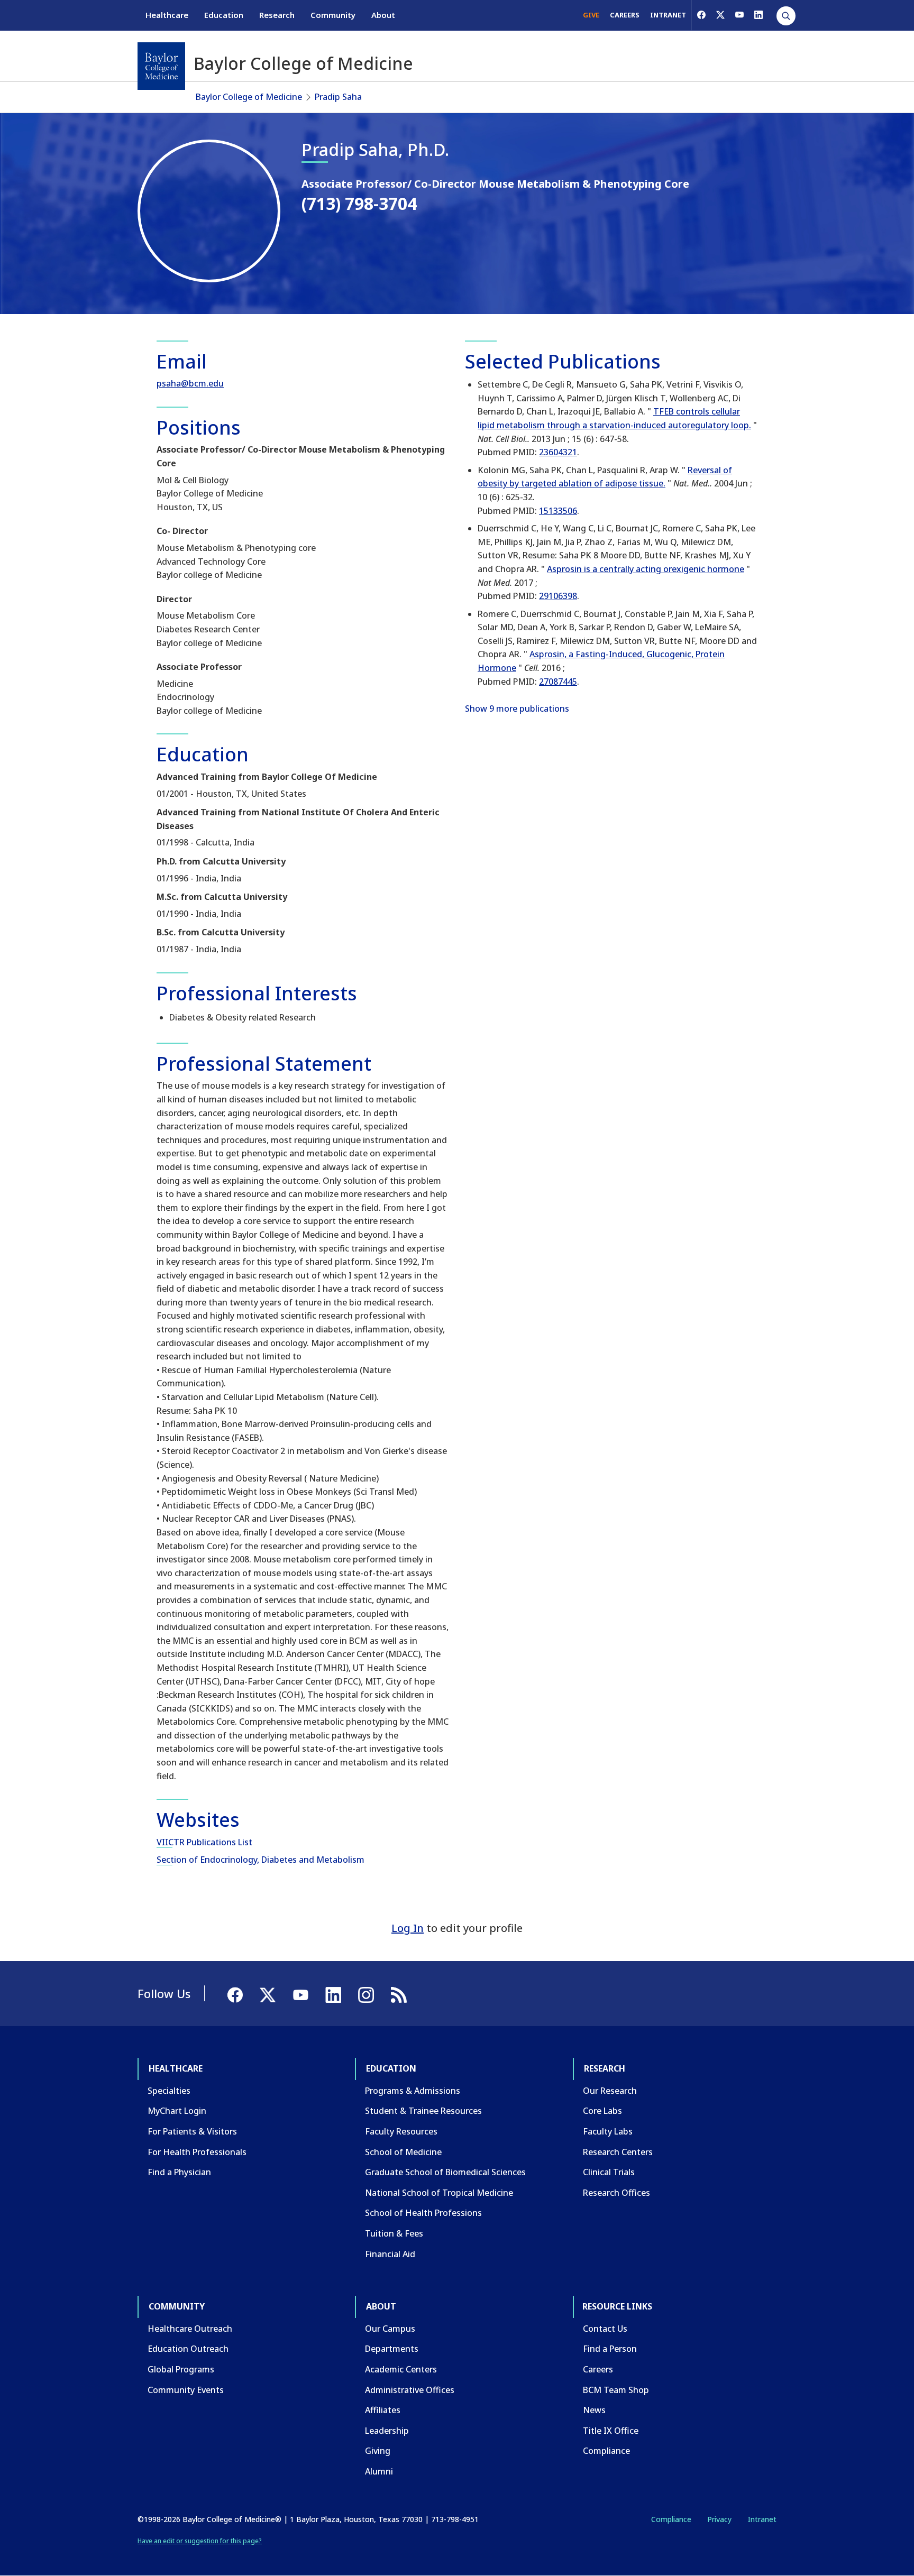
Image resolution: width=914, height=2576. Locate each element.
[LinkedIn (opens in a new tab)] (758, 15)
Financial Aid (390, 2254)
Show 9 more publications (517, 709)
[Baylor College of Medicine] (161, 66)
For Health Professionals (197, 2152)
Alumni (379, 2471)
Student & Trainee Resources (423, 2111)
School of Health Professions (423, 2213)
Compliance (606, 2451)
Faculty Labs (608, 2131)
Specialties (169, 2091)
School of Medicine (403, 2152)
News (594, 2410)
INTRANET (668, 15)
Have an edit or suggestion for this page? (200, 2541)
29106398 (558, 596)
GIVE (591, 15)
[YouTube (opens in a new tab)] (739, 15)
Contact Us (605, 2329)
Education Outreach (188, 2349)
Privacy (719, 2519)
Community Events (186, 2390)
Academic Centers (401, 2369)
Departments (392, 2349)
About (383, 15)
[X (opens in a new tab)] (720, 15)
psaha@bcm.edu (190, 383)
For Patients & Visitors (192, 2131)
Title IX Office (611, 2431)
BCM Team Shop (616, 2390)
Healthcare (167, 15)
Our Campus (390, 2329)
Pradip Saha (338, 97)
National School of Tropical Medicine (439, 2193)
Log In (408, 1928)
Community (333, 15)
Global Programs (181, 2369)
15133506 (558, 511)
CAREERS (625, 15)
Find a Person (610, 2349)
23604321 (558, 452)
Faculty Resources (401, 2131)
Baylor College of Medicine (249, 97)
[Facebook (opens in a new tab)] (701, 15)
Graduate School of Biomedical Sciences (445, 2172)
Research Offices (616, 2193)
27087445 (558, 682)
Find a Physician (179, 2172)
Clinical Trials (609, 2172)
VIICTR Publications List (204, 1842)
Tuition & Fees (394, 2233)
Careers (598, 2369)
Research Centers (618, 2152)
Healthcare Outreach (190, 2329)
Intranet (762, 2519)
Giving (378, 2451)
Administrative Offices (410, 2390)
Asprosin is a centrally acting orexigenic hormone (646, 569)
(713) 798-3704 (359, 203)
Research (277, 15)
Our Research (610, 2091)
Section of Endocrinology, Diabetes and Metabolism (261, 1860)
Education (224, 15)
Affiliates (383, 2410)
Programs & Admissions (413, 2091)
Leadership (387, 2431)
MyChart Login (177, 2111)
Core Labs (602, 2111)
